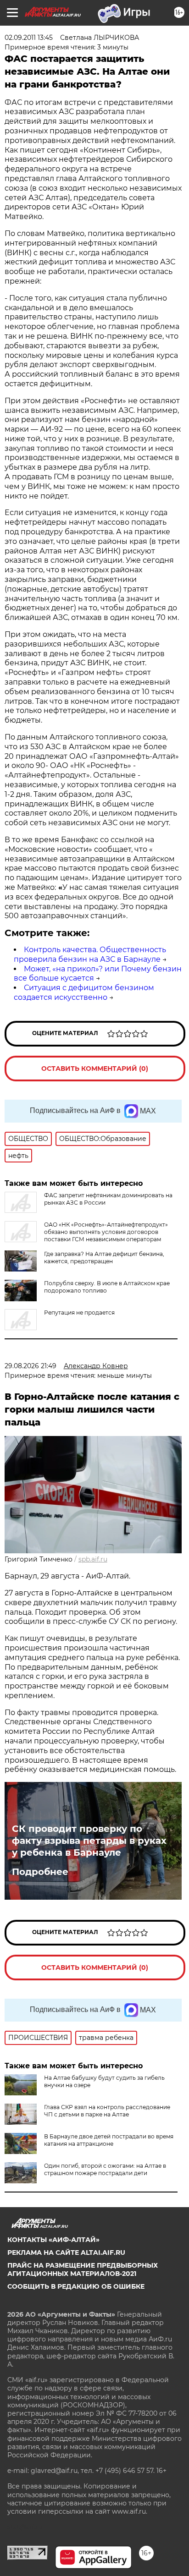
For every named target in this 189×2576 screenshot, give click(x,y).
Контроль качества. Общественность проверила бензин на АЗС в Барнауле (90, 954)
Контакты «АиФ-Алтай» (53, 2240)
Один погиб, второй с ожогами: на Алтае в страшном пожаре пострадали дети (105, 2169)
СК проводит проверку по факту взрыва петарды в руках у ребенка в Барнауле (89, 1841)
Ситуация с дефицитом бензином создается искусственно (84, 992)
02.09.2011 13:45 (29, 38)
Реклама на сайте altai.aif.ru (66, 2253)
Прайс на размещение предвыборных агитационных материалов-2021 (83, 2269)
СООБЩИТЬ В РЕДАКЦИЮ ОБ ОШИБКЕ (76, 2286)
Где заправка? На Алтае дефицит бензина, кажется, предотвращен (104, 1258)
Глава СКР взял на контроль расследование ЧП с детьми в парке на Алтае (107, 2111)
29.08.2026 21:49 (31, 1366)
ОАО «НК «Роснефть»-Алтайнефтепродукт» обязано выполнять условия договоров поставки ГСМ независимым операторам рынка (86, 1236)
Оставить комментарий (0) (95, 1069)
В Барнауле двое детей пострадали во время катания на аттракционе (109, 2140)
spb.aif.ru (93, 1559)
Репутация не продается (79, 1313)
